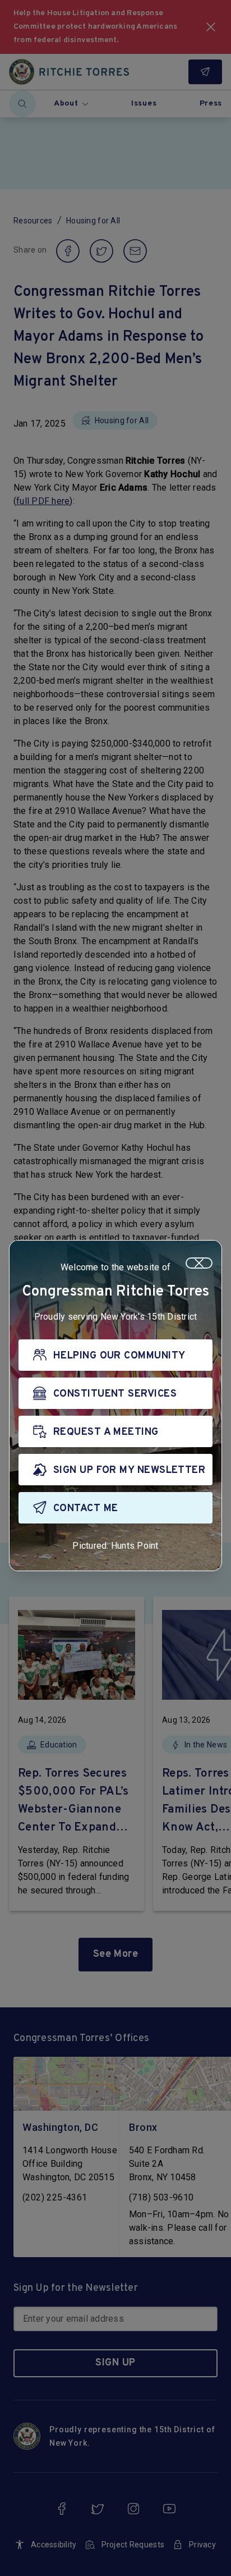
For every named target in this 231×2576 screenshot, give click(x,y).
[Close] (199, 1263)
